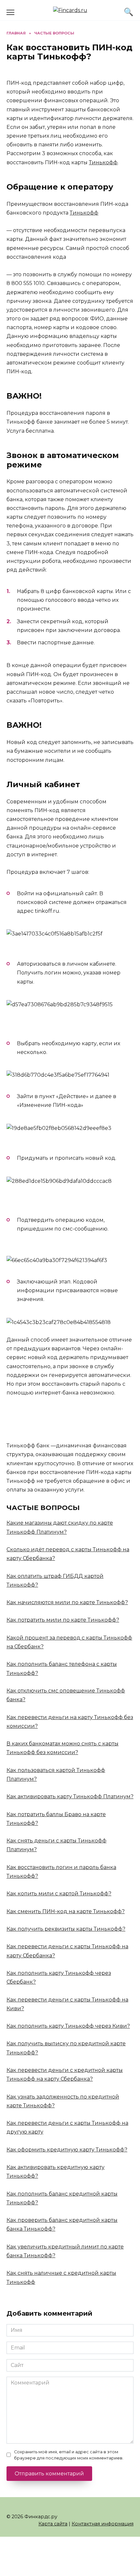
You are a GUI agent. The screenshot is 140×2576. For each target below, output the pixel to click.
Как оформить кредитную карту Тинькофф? (67, 2150)
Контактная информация (103, 2524)
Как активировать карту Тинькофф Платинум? (70, 1796)
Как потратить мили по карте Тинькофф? (63, 1620)
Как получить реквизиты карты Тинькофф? (66, 1929)
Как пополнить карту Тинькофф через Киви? (68, 2026)
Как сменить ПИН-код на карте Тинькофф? (66, 1911)
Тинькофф (103, 162)
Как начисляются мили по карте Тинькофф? (67, 1602)
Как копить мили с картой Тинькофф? (59, 1894)
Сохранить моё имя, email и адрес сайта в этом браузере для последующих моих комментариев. (69, 2455)
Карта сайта (53, 2524)
